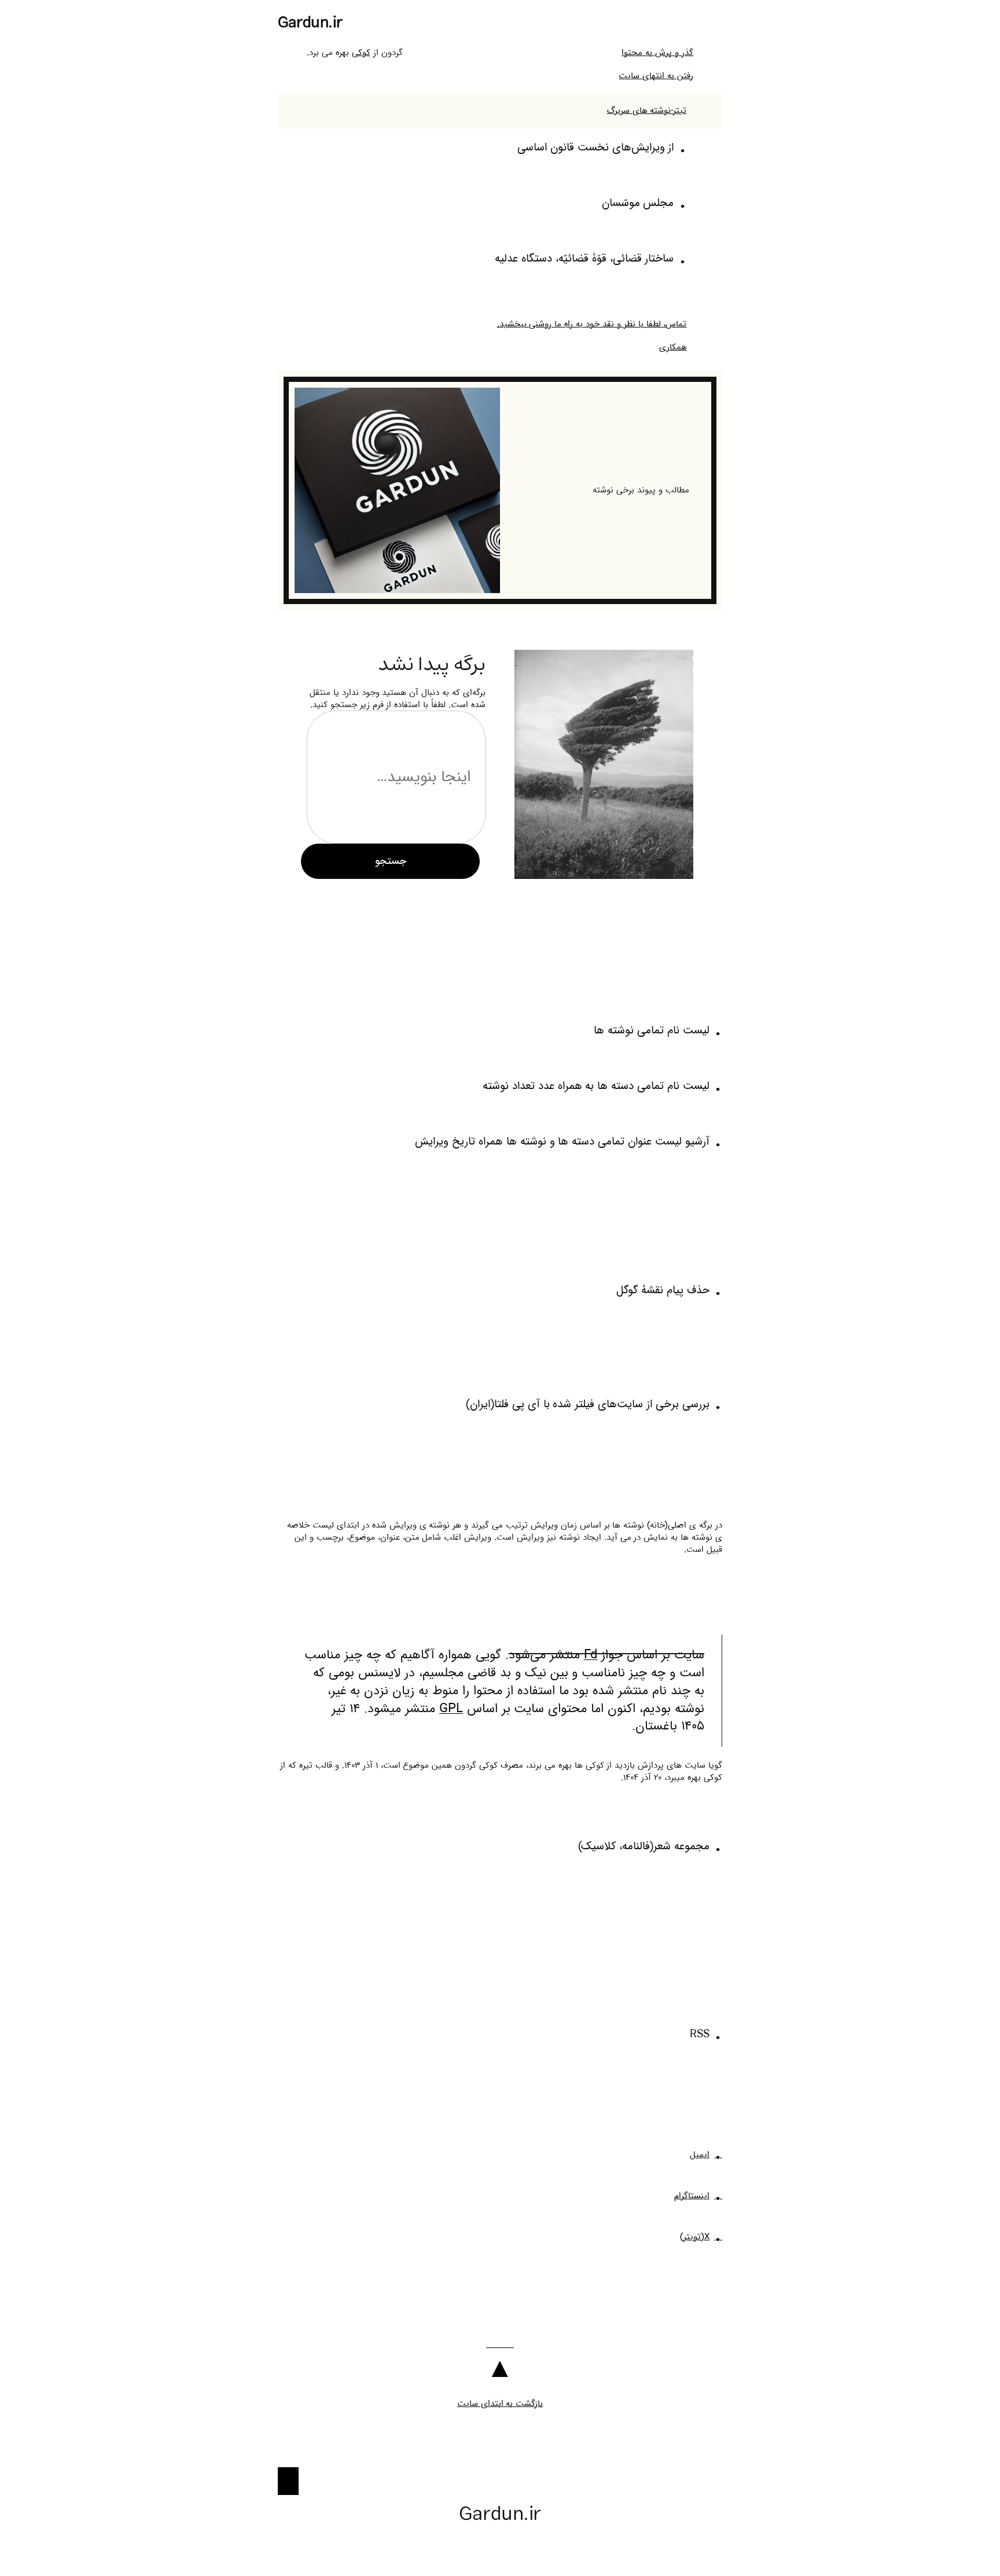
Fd (591, 1655)
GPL (451, 1709)
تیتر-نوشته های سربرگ (647, 111)
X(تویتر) (695, 2237)
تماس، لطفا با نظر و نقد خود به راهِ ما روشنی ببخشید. (592, 324)
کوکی (361, 53)
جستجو (391, 861)
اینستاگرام (692, 2196)
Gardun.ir (310, 23)
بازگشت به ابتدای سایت (500, 2404)
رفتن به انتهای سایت (656, 76)
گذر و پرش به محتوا (657, 53)
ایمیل (700, 2155)
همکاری (673, 347)
